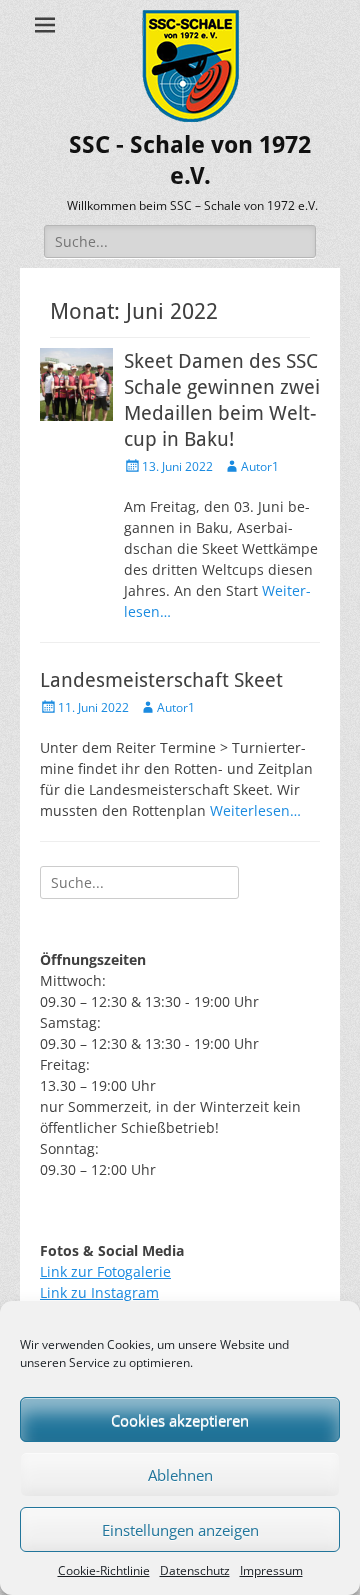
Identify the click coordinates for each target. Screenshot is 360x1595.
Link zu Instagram (99, 1292)
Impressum (271, 1570)
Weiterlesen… (255, 810)
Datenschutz (195, 1570)
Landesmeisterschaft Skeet (161, 680)
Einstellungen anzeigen (180, 1530)
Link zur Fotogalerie (105, 1271)
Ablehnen (180, 1475)
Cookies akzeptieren (180, 1420)
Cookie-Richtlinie (104, 1570)
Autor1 (260, 466)
